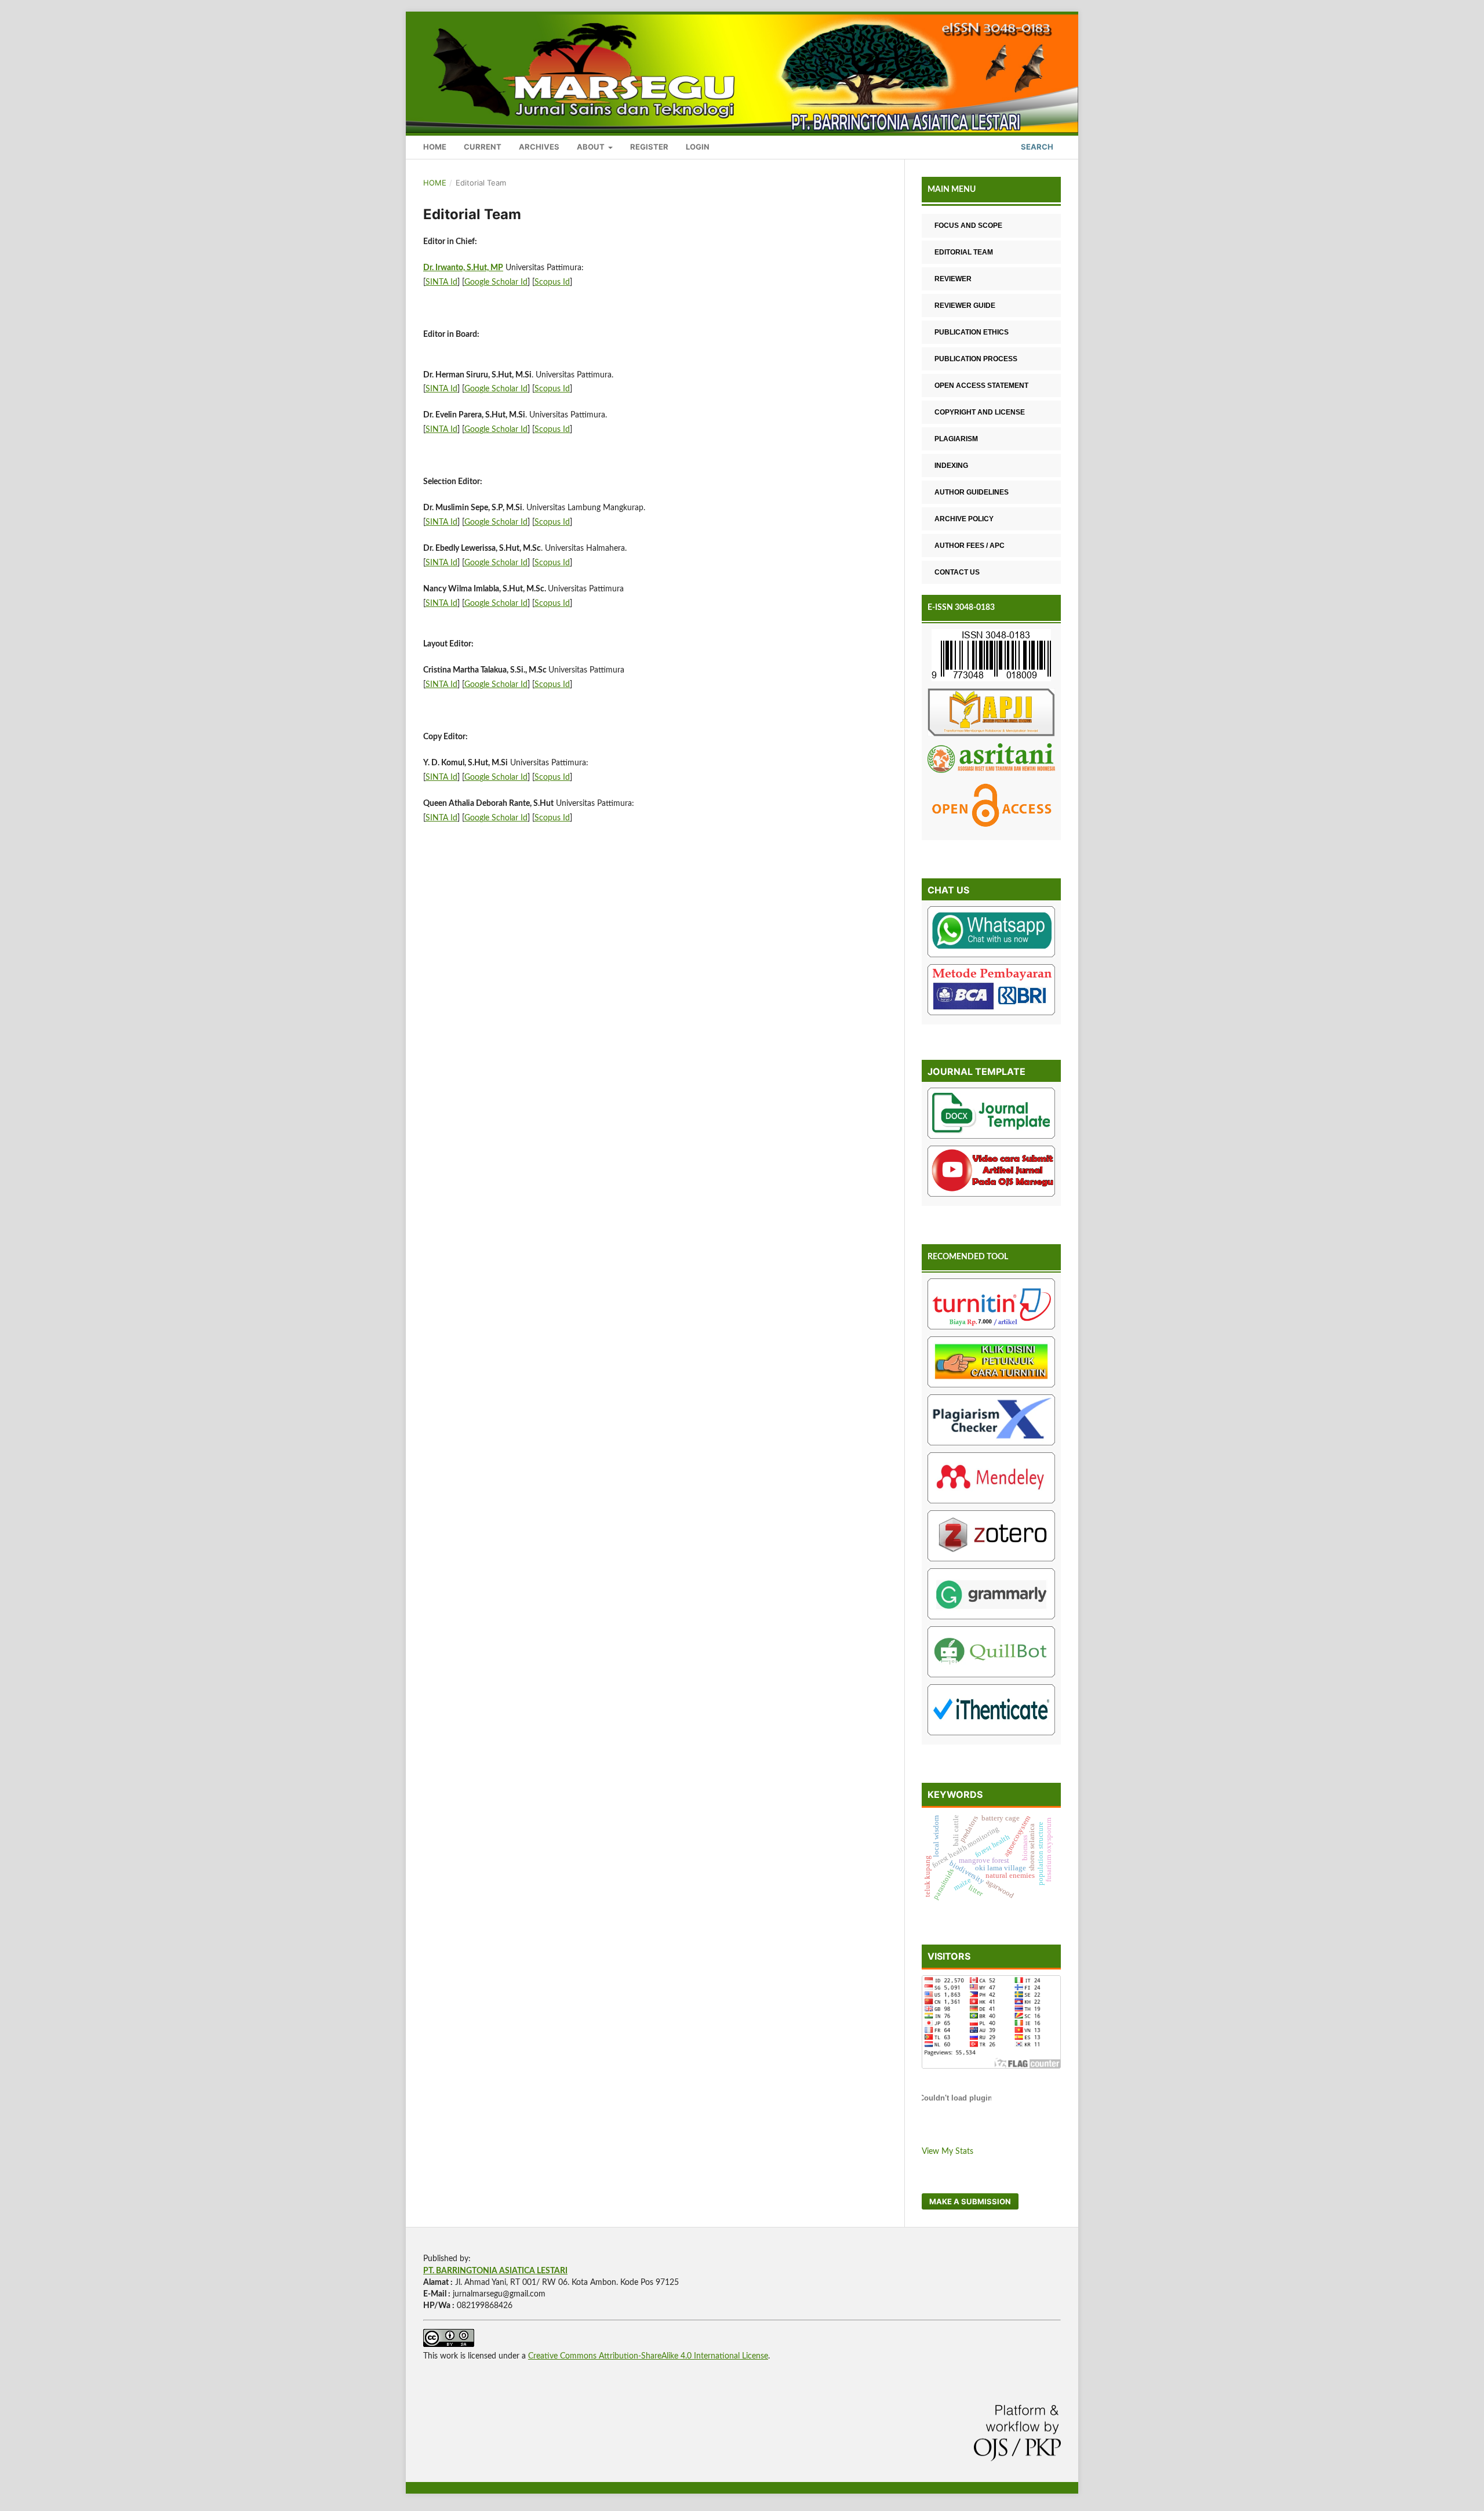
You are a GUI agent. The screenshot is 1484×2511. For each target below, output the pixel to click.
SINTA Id (441, 282)
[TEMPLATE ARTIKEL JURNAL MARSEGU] (991, 1115)
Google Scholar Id (496, 282)
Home (435, 147)
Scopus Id (552, 282)
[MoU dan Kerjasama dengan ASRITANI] (991, 760)
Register (649, 147)
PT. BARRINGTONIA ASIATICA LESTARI (495, 2271)
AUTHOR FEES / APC (970, 546)
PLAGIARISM (956, 439)
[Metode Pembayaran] (991, 992)
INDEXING (951, 466)
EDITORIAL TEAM (964, 252)
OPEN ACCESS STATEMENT (981, 386)
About (592, 147)
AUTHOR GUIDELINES (972, 492)
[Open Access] (991, 807)
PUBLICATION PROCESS (976, 359)
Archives (539, 147)
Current (483, 147)
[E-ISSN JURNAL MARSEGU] (991, 657)
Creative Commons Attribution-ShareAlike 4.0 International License (648, 2356)
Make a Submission (970, 2201)
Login (698, 147)
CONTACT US (957, 572)
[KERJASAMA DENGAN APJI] (991, 714)
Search (1036, 147)
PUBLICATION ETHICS (972, 332)
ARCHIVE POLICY (964, 519)
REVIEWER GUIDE (965, 306)
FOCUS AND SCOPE (968, 226)
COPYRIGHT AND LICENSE (980, 412)
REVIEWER (953, 279)
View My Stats (947, 2152)
